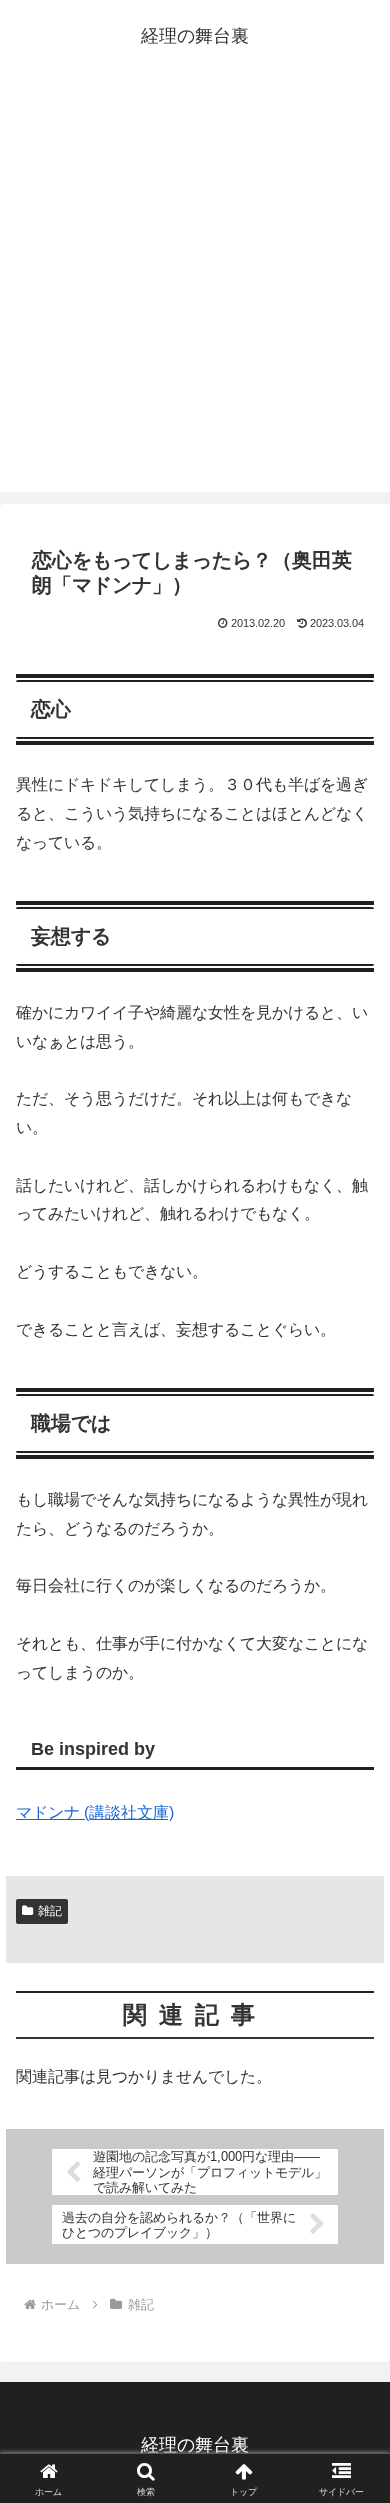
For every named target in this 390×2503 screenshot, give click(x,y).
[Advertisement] (195, 287)
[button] (350, 2387)
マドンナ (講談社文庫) (95, 1812)
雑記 (50, 1911)
